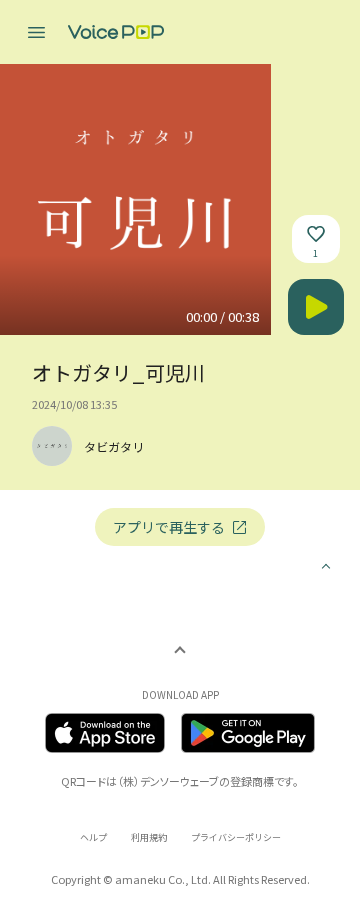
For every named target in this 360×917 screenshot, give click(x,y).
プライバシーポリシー (236, 837)
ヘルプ (93, 837)
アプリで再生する (169, 527)
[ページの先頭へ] (180, 656)
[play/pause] (316, 307)
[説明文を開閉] (326, 568)
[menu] (36, 32)
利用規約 (149, 837)
